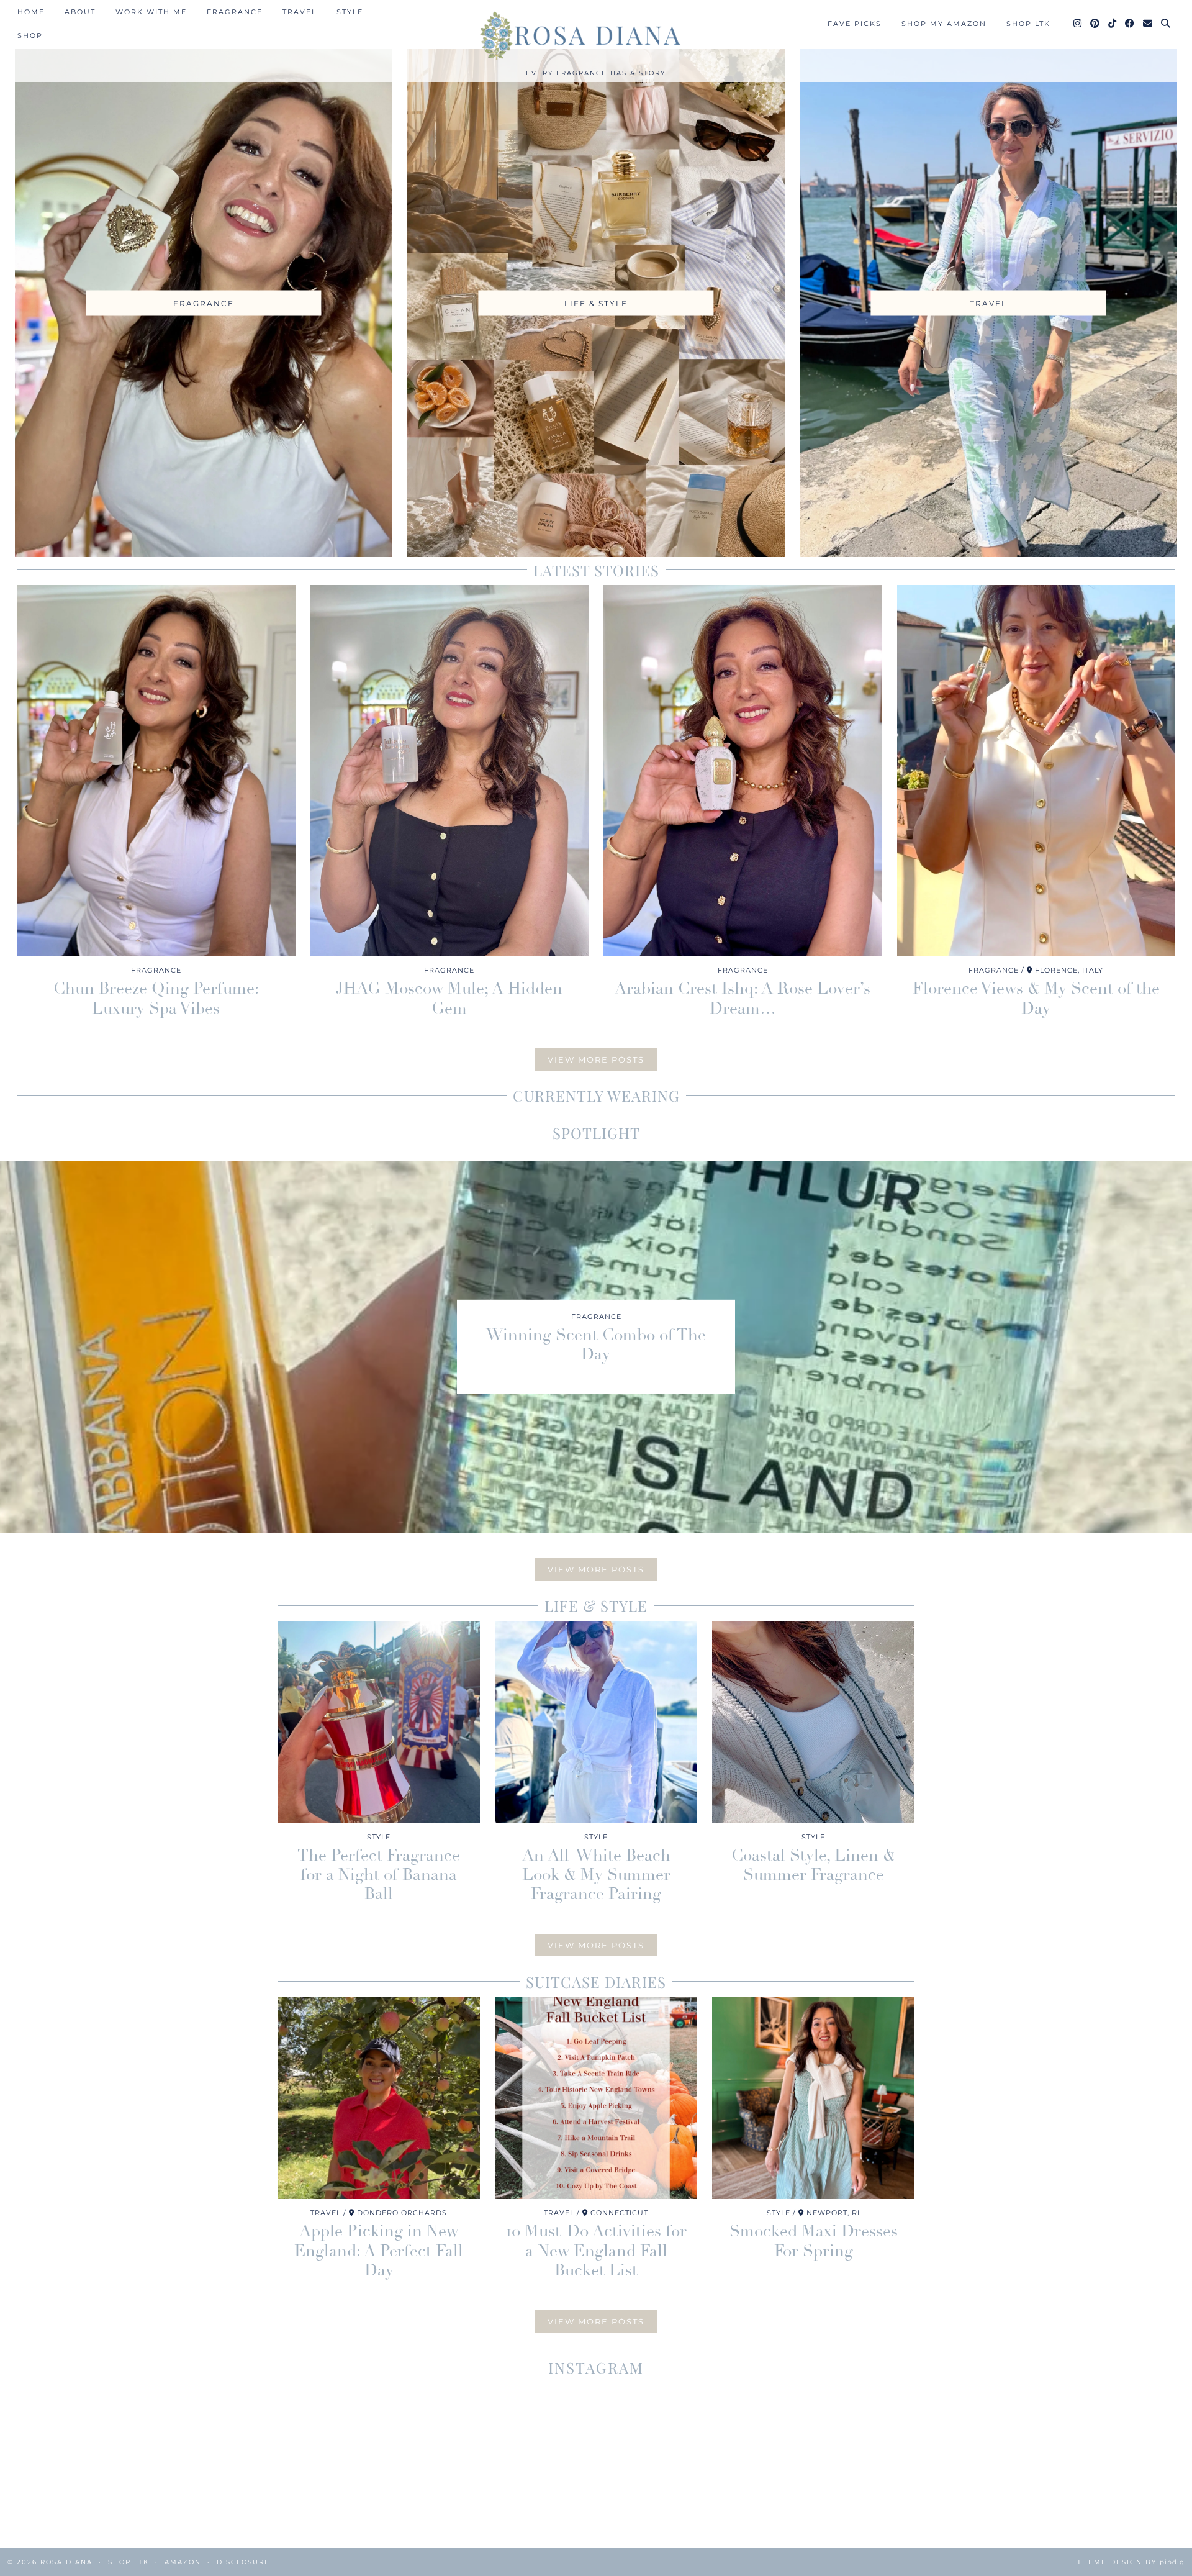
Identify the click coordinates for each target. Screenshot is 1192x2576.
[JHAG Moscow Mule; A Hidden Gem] (450, 771)
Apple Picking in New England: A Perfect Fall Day (379, 2251)
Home (31, 12)
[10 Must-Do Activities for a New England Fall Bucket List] (596, 2098)
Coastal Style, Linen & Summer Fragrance (813, 1865)
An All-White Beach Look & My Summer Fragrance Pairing (596, 1875)
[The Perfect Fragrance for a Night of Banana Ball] (379, 1722)
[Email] (1148, 24)
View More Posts (596, 1059)
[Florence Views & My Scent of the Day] (1036, 771)
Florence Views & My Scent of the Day (1036, 998)
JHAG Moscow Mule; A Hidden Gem (449, 998)
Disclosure (243, 2562)
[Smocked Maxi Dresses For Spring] (813, 2098)
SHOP (30, 35)
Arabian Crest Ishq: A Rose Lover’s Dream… (743, 998)
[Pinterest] (1095, 24)
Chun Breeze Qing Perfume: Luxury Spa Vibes (156, 998)
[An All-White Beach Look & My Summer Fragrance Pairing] (596, 1722)
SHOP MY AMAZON (944, 24)
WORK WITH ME (151, 12)
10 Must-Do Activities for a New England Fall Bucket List (596, 2251)
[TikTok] (1113, 24)
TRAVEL (300, 12)
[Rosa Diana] (596, 35)
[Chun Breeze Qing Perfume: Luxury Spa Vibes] (156, 771)
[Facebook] (1130, 24)
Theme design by (1131, 2562)
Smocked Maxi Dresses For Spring (814, 2241)
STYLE (350, 12)
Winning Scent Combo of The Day (596, 1345)
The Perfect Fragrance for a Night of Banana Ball (379, 1875)
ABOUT (80, 12)
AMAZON (183, 2562)
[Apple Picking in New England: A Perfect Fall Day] (379, 2098)
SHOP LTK (1028, 24)
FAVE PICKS (855, 24)
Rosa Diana (66, 2562)
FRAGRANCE (235, 12)
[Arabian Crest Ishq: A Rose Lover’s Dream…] (743, 771)
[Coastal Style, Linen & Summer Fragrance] (813, 1722)
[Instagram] (1078, 24)
